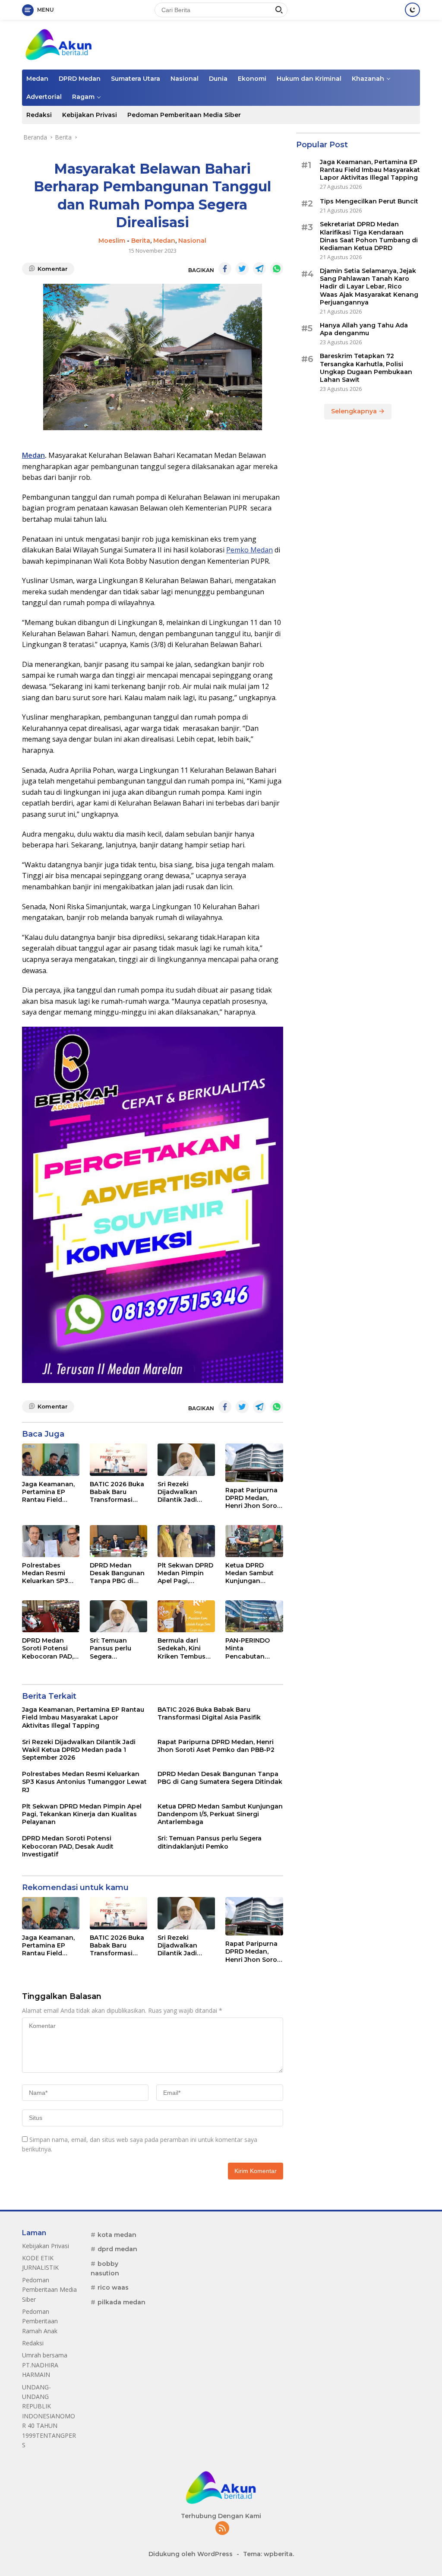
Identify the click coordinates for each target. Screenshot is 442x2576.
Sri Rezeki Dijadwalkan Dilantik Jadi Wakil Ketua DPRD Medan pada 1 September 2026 (184, 1492)
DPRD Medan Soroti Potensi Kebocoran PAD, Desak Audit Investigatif (48, 1648)
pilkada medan (122, 2302)
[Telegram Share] (259, 269)
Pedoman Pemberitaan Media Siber (184, 115)
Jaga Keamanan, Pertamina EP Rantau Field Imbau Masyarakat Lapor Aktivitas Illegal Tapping (51, 1492)
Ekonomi (252, 79)
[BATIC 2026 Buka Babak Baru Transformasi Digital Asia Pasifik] (118, 1460)
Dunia (218, 79)
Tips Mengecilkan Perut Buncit (369, 201)
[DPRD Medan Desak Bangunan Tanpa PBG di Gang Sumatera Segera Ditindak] (118, 1541)
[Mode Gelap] (412, 10)
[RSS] (222, 2529)
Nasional (185, 79)
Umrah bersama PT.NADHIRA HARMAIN (45, 2365)
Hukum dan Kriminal (309, 79)
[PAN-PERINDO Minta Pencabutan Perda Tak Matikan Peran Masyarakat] (254, 1616)
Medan (37, 79)
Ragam (83, 97)
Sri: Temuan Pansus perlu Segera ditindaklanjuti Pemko (113, 1648)
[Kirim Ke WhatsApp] (277, 269)
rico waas (113, 2287)
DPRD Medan (80, 79)
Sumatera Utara (136, 79)
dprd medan (117, 2249)
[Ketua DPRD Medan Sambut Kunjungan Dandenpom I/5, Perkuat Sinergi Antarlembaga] (254, 1541)
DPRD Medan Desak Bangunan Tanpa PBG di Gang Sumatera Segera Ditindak (117, 1573)
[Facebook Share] (225, 269)
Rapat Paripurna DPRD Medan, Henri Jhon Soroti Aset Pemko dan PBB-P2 (253, 1498)
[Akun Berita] (59, 44)
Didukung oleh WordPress (191, 2554)
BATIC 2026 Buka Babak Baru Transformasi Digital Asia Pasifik (117, 1492)
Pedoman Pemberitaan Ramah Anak (40, 2321)
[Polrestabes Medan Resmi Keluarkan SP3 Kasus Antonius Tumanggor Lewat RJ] (51, 1541)
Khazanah (368, 79)
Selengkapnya (355, 411)
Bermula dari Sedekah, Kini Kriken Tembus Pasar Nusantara (184, 1648)
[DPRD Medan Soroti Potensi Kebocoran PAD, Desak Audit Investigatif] (51, 1616)
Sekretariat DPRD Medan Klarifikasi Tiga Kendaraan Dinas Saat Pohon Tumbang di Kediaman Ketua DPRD (369, 236)
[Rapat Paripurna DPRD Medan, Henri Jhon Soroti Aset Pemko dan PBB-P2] (254, 1463)
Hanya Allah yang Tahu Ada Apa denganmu (364, 329)
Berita (141, 241)
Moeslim (112, 241)
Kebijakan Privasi (90, 115)
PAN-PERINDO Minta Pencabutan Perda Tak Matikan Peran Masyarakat (248, 1648)
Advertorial (44, 97)
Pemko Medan (249, 550)
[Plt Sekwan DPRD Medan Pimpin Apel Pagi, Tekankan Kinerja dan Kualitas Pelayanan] (186, 1541)
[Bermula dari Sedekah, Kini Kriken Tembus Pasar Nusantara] (186, 1616)
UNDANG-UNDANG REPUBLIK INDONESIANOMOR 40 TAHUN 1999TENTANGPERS (49, 2416)
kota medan (117, 2235)
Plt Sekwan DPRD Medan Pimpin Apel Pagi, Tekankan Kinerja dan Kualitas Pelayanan (186, 1573)
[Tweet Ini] (242, 269)
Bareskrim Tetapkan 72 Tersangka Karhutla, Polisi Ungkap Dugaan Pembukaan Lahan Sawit (366, 368)
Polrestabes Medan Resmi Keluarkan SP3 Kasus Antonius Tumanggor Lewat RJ (47, 1573)
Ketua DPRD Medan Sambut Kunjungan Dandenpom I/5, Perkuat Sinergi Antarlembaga (251, 1573)
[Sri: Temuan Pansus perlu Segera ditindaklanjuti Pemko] (118, 1616)
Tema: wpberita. (268, 2554)
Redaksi (39, 115)
